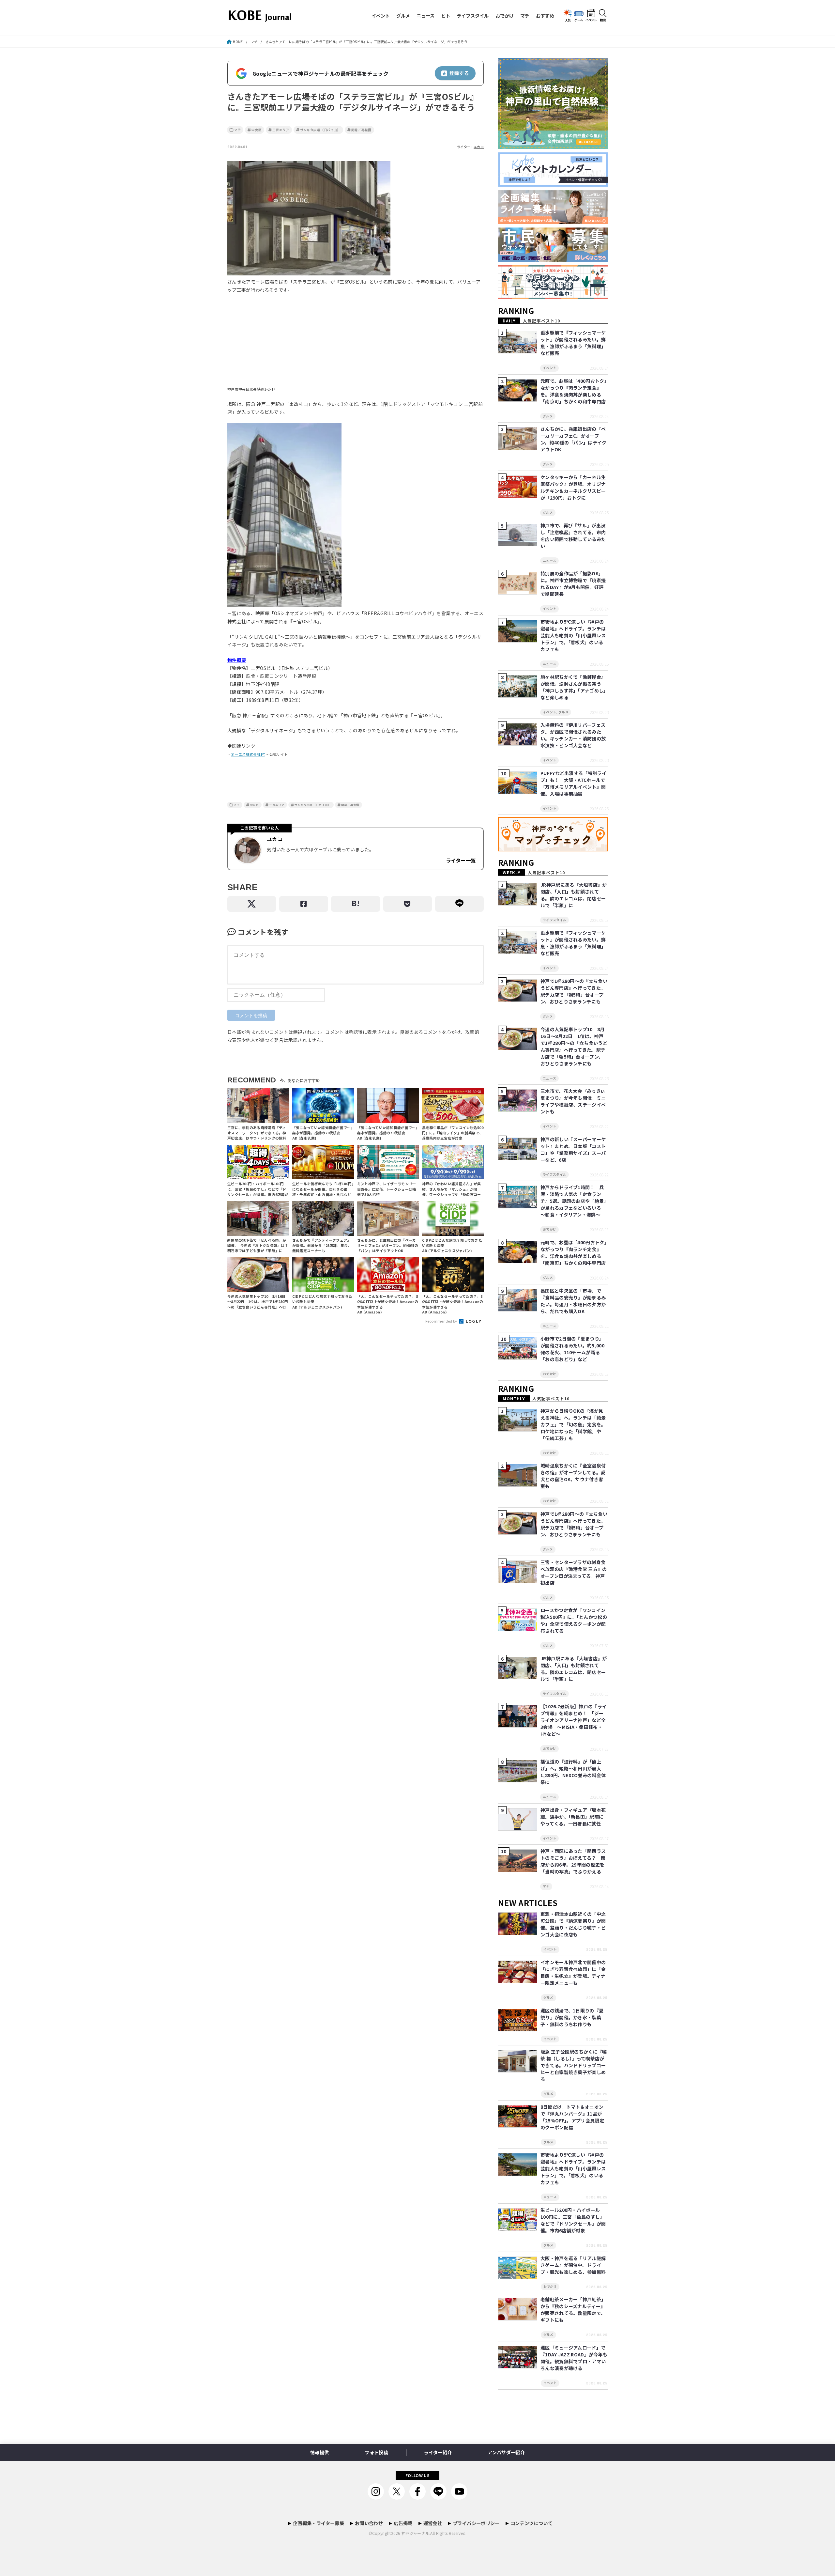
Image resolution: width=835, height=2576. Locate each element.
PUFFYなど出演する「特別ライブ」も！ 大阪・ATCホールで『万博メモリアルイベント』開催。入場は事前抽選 (573, 783)
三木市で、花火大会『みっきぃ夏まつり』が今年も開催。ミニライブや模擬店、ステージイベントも (573, 1101)
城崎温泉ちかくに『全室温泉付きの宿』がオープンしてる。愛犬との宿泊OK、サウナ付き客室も (573, 1476)
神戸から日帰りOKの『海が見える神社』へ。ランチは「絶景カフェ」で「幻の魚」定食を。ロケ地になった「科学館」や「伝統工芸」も (573, 1424)
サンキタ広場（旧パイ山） (320, 130)
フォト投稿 (376, 2452)
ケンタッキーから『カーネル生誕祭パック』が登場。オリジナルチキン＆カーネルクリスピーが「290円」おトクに (573, 487)
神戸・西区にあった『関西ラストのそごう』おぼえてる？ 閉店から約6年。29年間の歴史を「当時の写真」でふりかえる (573, 1861)
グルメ (403, 16)
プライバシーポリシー (476, 2523)
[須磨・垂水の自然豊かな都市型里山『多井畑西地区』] (553, 149)
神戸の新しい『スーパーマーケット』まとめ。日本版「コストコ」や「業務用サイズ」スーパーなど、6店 (573, 1149)
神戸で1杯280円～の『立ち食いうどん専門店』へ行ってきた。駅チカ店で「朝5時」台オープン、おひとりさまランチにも (574, 991)
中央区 (257, 130)
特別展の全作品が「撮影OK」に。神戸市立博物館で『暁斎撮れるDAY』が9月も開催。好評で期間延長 (573, 584)
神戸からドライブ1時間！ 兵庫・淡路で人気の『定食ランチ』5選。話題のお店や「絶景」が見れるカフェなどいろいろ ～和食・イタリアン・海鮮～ (573, 1201)
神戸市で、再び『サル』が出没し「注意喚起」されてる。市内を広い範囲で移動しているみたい (573, 536)
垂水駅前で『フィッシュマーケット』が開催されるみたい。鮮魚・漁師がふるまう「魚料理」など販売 (573, 343)
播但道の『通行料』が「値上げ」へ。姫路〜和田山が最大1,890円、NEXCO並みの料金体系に (573, 1772)
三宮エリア (281, 130)
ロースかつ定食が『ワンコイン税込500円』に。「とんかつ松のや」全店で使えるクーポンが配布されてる (574, 1620)
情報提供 (319, 2452)
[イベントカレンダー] (553, 187)
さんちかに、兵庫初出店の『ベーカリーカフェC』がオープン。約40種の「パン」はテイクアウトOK (574, 439)
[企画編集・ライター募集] (553, 224)
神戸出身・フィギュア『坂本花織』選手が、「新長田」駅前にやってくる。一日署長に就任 (573, 1817)
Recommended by (442, 1321)
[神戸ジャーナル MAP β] (553, 852)
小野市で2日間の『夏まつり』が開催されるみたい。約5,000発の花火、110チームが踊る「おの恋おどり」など (572, 1349)
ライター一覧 (461, 860)
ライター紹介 (438, 2452)
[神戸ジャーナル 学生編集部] (553, 299)
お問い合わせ (369, 2523)
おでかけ (505, 16)
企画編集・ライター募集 (319, 2523)
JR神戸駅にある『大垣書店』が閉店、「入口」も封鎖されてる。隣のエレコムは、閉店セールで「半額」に (574, 895)
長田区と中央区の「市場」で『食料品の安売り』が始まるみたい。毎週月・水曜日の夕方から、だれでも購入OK (573, 1301)
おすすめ (545, 16)
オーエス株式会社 (246, 754)
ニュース (425, 16)
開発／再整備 (361, 130)
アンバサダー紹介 (506, 2452)
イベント (381, 16)
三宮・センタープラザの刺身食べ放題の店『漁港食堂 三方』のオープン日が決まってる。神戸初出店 (574, 1572)
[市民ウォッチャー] (553, 262)
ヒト (446, 16)
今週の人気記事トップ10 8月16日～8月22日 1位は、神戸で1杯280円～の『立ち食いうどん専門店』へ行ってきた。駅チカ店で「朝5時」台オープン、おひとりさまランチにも (574, 1046)
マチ (525, 16)
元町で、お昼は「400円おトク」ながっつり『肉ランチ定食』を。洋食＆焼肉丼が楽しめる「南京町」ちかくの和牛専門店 (574, 391)
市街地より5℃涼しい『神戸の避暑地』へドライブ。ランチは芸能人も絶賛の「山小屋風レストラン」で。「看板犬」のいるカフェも (573, 635)
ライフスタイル (473, 16)
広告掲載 (403, 2523)
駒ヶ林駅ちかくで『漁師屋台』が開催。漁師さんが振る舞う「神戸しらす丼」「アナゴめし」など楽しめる (573, 687)
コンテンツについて (531, 2523)
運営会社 (433, 2523)
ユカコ (479, 147)
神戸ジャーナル (415, 2533)
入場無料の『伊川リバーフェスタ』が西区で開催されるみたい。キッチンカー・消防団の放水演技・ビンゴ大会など (573, 735)
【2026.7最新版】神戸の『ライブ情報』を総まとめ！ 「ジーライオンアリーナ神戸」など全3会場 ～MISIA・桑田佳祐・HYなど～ (574, 1720)
